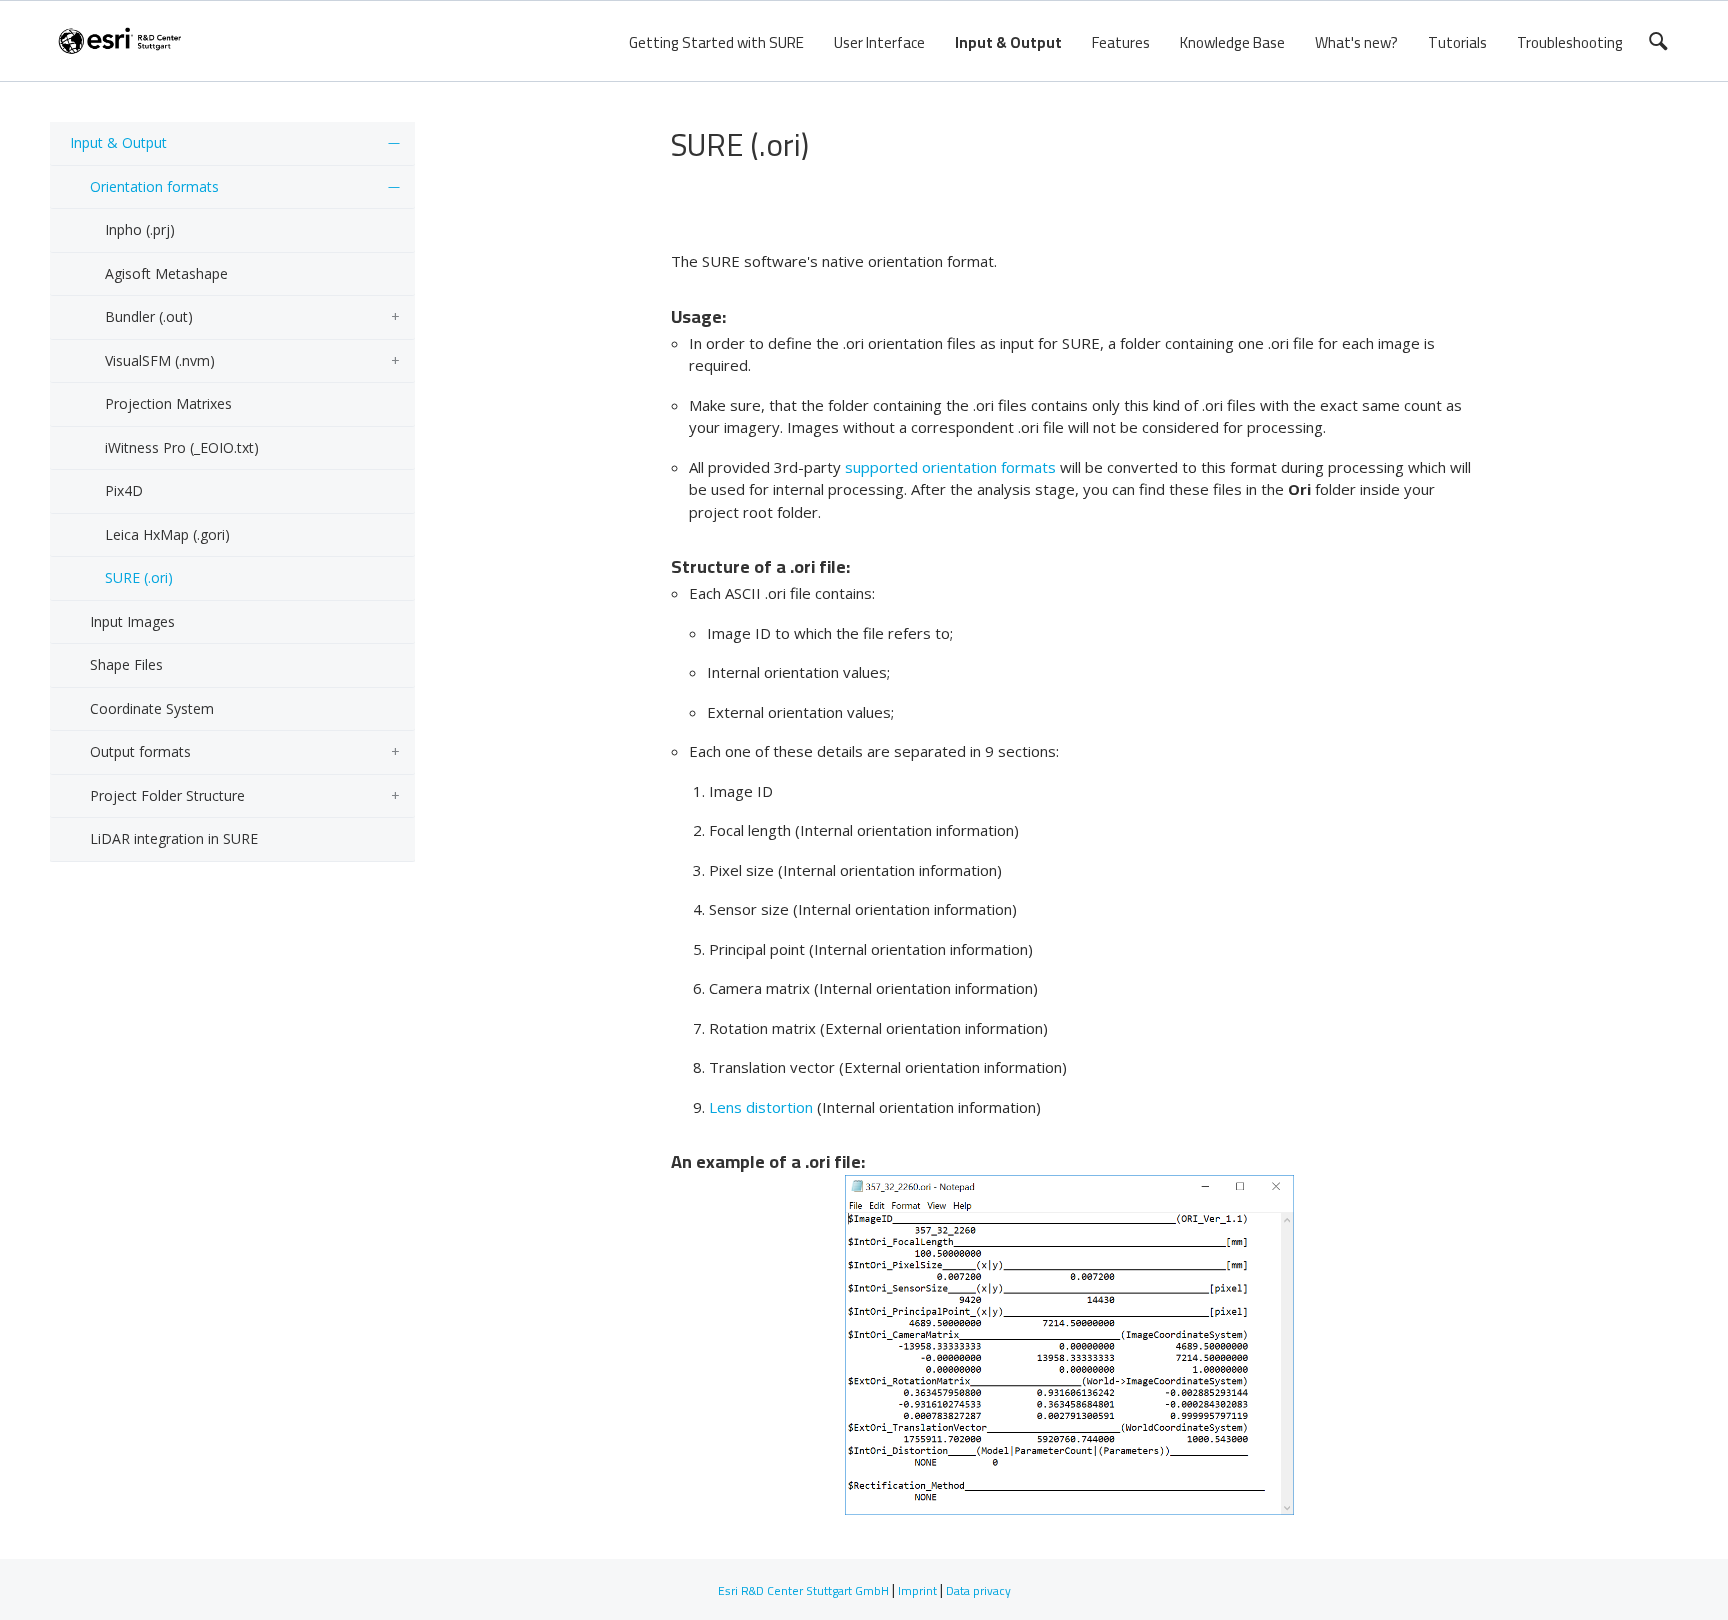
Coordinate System (152, 708)
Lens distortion (761, 1107)
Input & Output (1008, 42)
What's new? (1356, 42)
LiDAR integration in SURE (174, 838)
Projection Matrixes (168, 403)
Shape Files (126, 664)
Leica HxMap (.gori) (167, 534)
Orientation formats (154, 186)
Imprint (917, 1590)
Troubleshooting (1570, 42)
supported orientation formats (950, 467)
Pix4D (124, 490)
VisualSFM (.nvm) (160, 360)
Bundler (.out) (149, 316)
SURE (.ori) (139, 577)
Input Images (132, 621)
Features (1121, 42)
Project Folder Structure (167, 795)
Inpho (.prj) (140, 229)
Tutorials (1457, 42)
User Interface (879, 42)
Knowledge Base (1232, 42)
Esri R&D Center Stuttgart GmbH (803, 1590)
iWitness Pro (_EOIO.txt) (182, 447)
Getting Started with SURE (716, 42)
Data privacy (978, 1590)
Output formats (140, 751)
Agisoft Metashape (166, 273)
